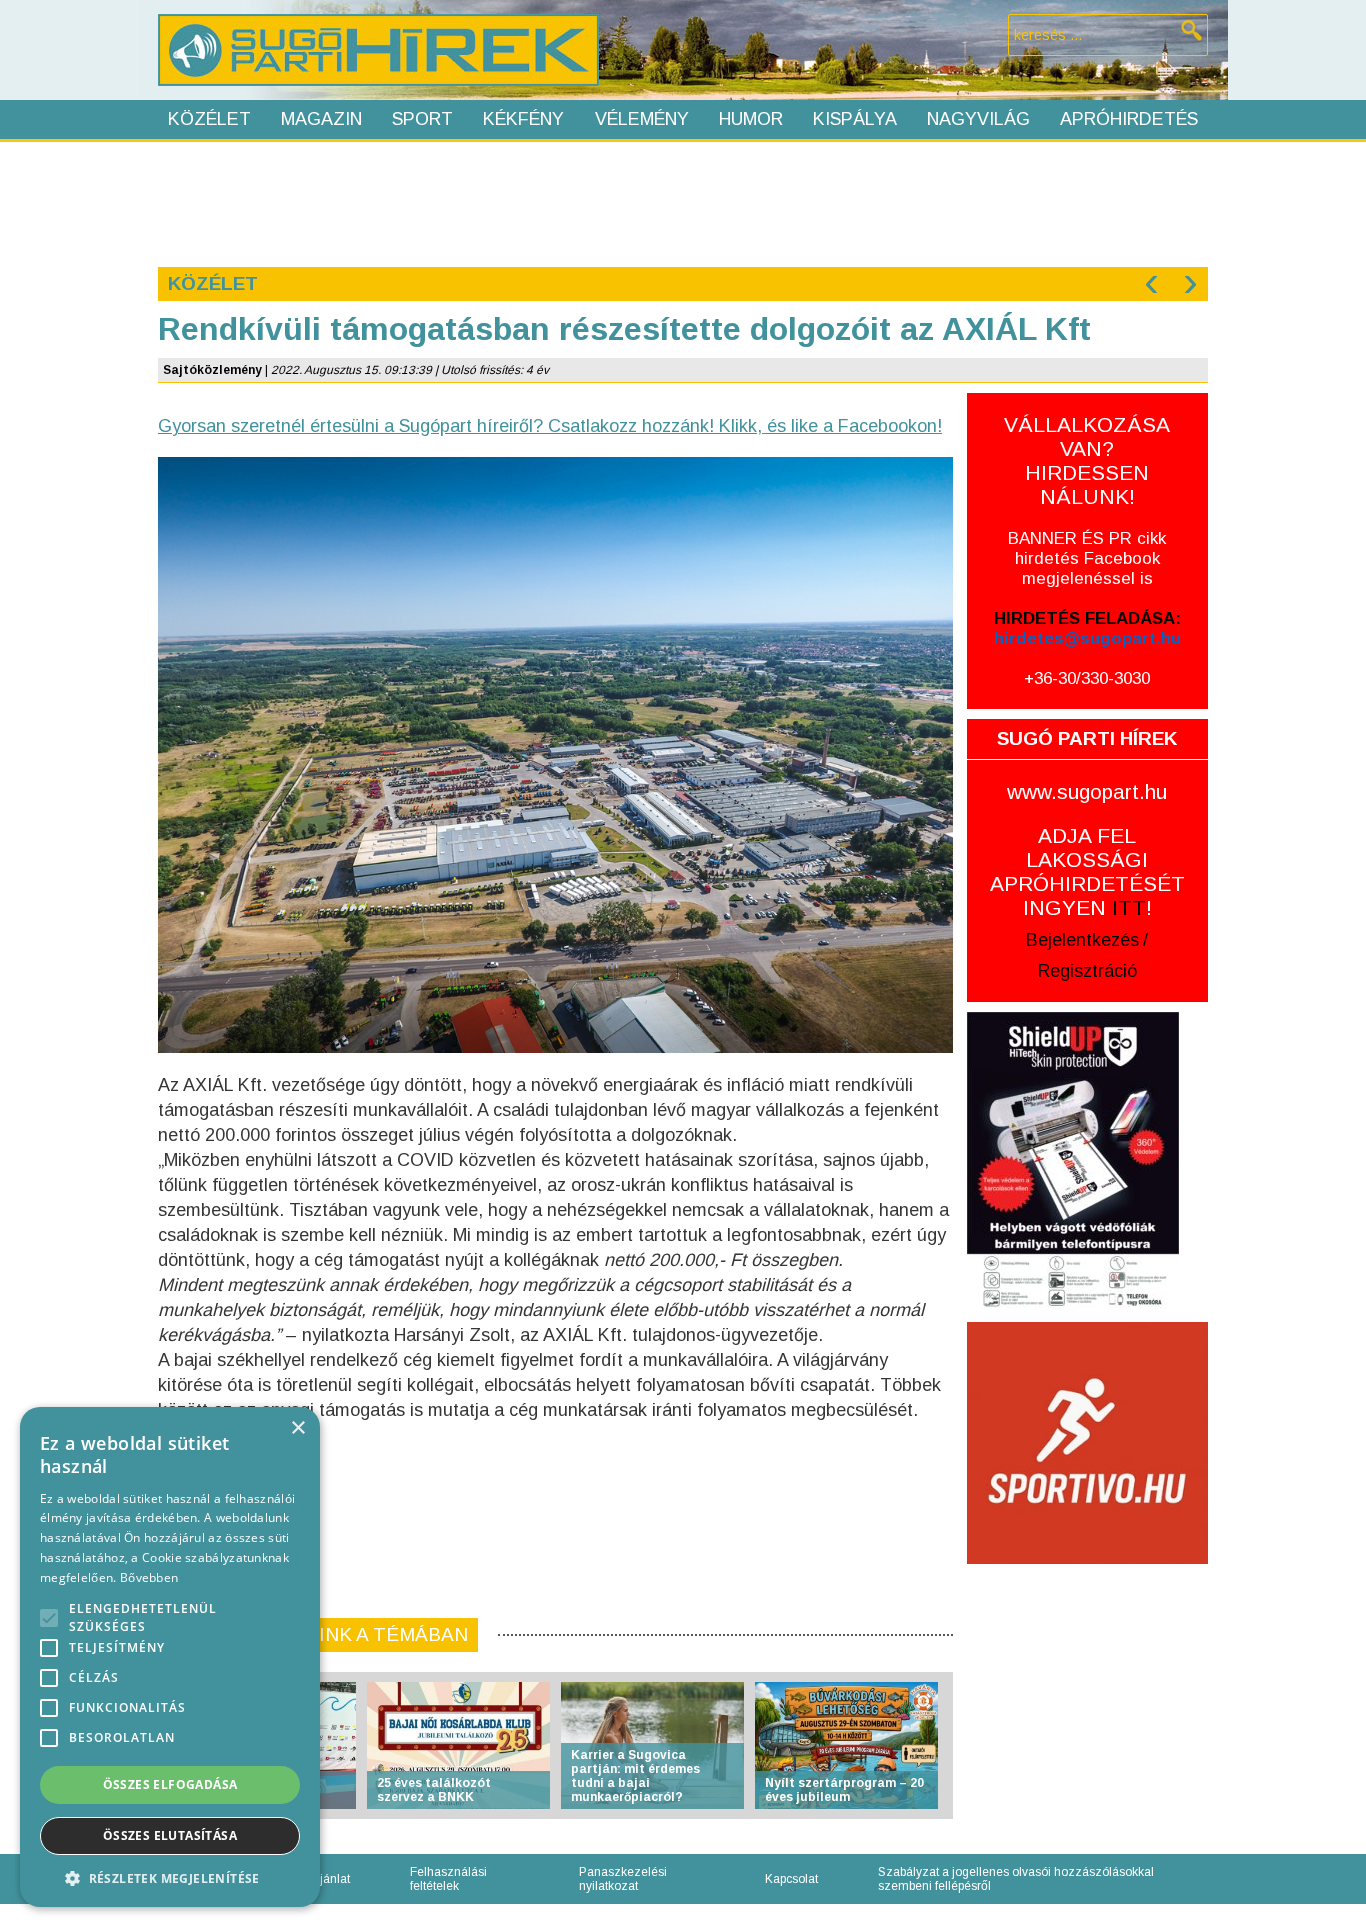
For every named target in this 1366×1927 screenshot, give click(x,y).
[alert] (170, 1657)
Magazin (321, 119)
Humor (751, 119)
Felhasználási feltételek (448, 1879)
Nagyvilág (978, 119)
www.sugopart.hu (1087, 791)
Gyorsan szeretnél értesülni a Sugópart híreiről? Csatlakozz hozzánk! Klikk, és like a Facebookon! (550, 426)
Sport (422, 119)
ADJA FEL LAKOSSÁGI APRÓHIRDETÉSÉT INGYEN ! (1087, 871)
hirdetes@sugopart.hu (1087, 638)
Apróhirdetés (1129, 119)
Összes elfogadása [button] (170, 1784)
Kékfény (523, 119)
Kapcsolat (791, 1879)
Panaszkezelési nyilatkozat (623, 1879)
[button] (170, 1877)
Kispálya (855, 119)
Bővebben (149, 1577)
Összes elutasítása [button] (170, 1835)
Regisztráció (1087, 971)
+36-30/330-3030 (1087, 678)
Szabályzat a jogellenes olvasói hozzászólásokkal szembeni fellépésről (1016, 1879)
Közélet (209, 119)
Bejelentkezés (1082, 940)
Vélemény (642, 119)
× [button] (297, 1428)
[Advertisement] (682, 202)
